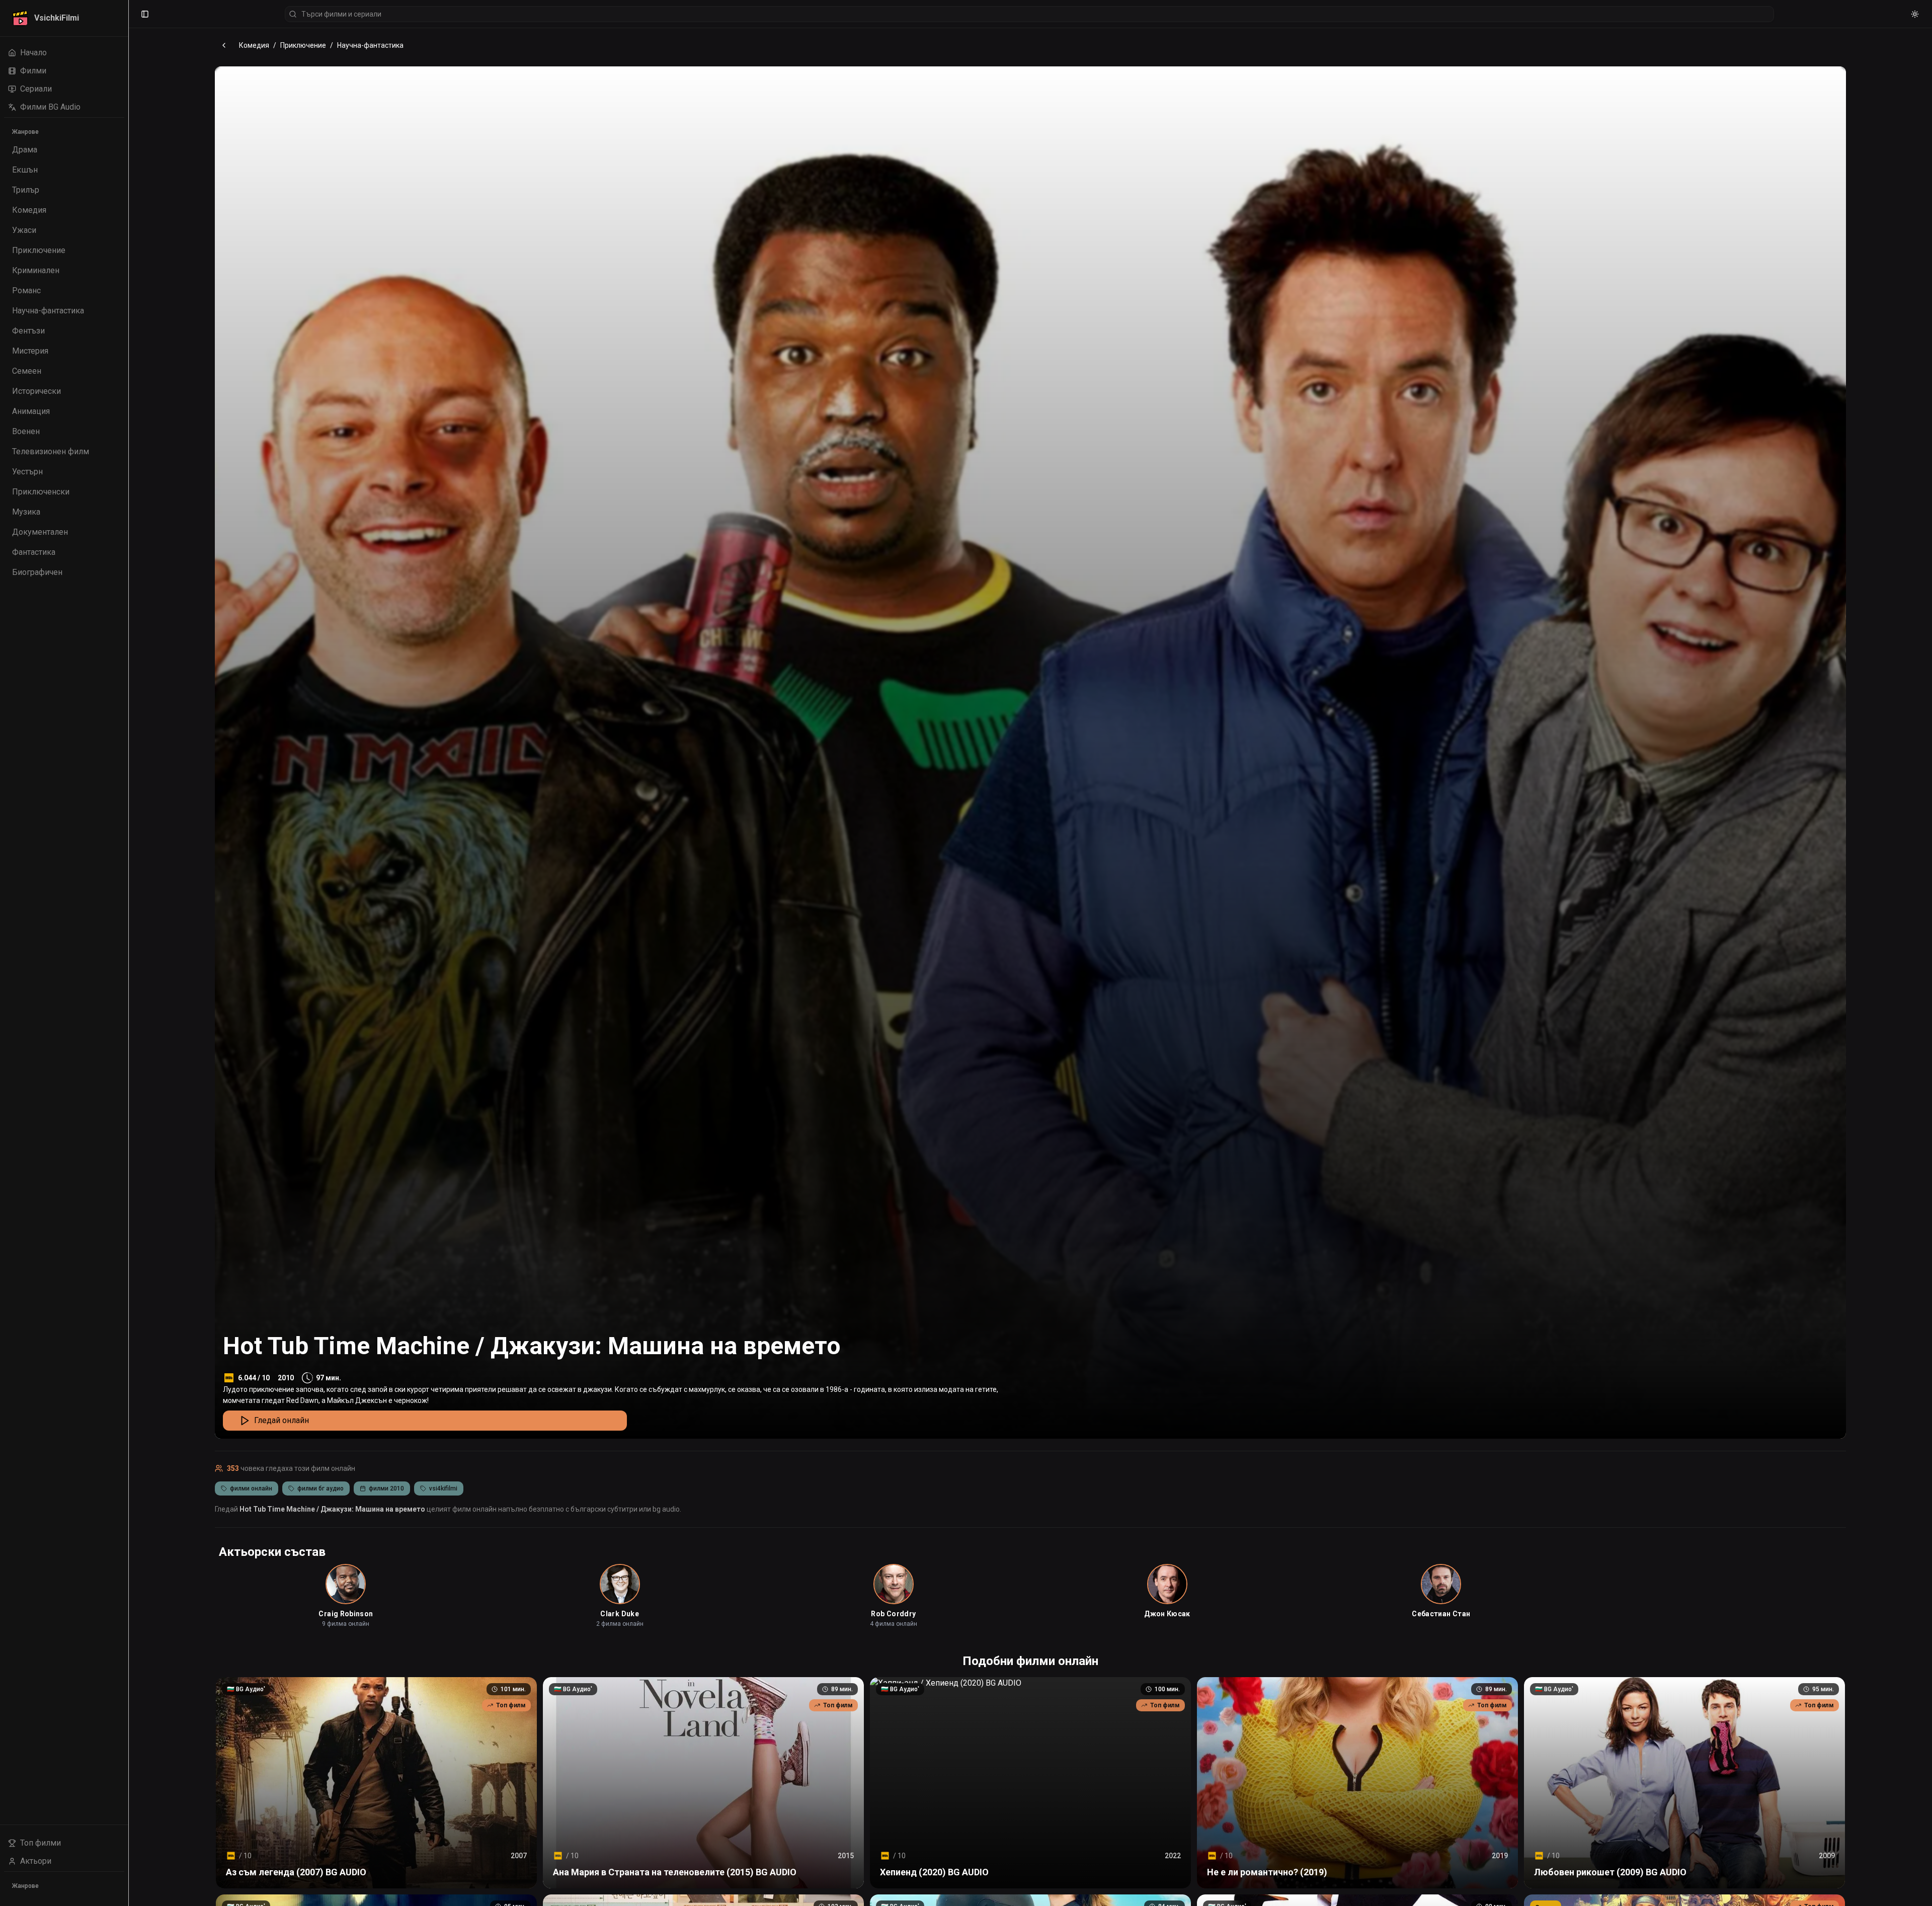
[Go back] (224, 45)
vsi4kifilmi (443, 1488)
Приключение (303, 45)
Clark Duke (620, 1614)
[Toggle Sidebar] (128, 953)
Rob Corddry (893, 1614)
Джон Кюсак (1167, 1614)
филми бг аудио (320, 1488)
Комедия (254, 45)
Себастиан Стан (1441, 1614)
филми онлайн (251, 1488)
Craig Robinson (346, 1614)
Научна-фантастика (370, 45)
